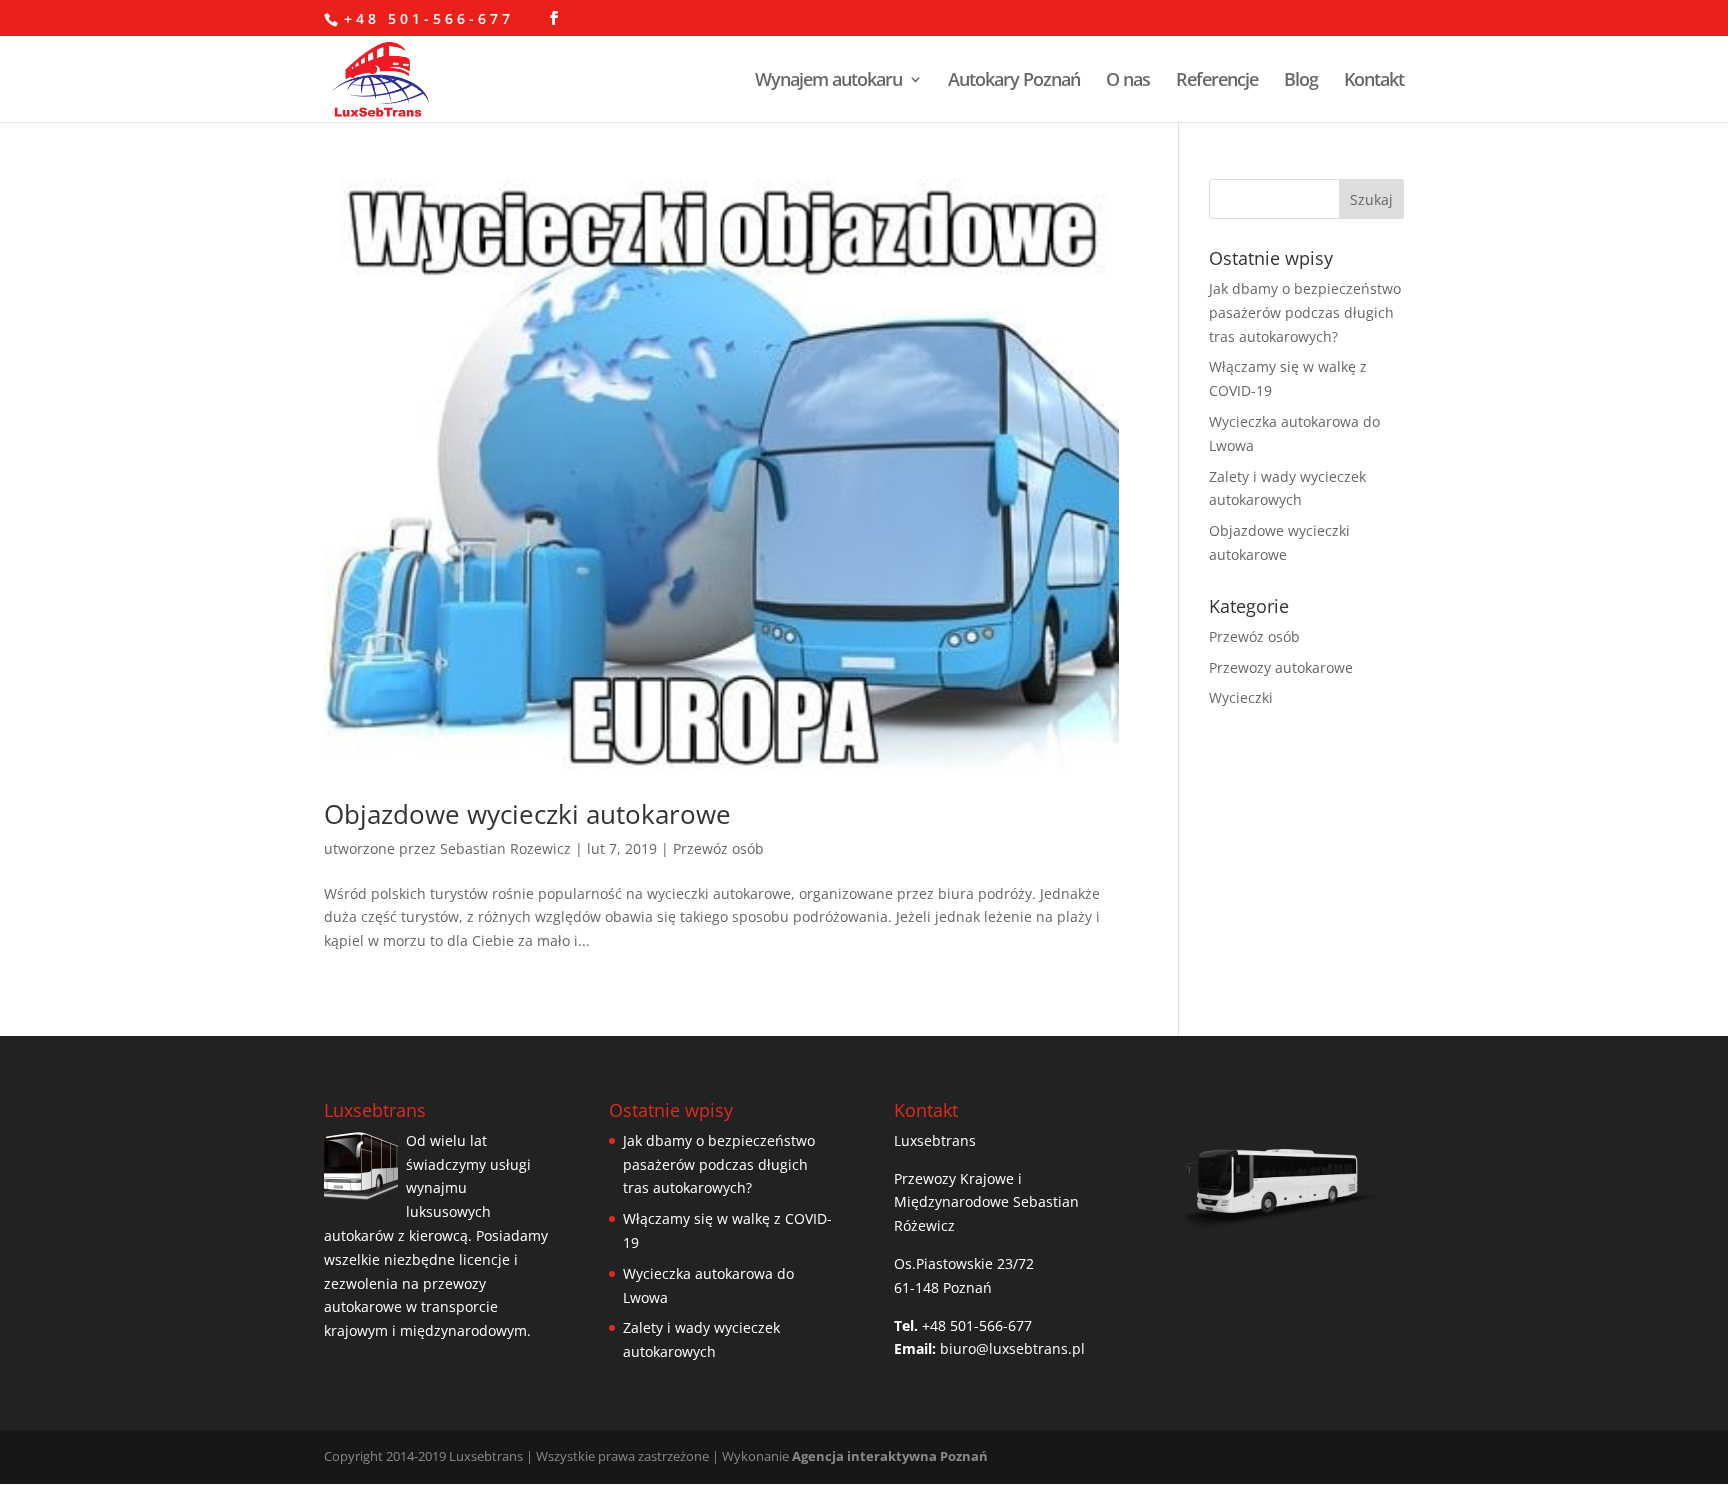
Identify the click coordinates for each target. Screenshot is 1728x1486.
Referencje (1217, 81)
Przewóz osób (718, 848)
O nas (1128, 81)
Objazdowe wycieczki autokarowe (527, 814)
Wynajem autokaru (828, 81)
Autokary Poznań (1014, 81)
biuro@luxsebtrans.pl (1012, 1348)
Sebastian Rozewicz (505, 848)
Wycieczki (1241, 697)
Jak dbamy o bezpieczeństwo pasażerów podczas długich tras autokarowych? (1305, 312)
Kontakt (1374, 81)
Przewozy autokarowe (1281, 667)
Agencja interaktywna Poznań (890, 1456)
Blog (1301, 81)
